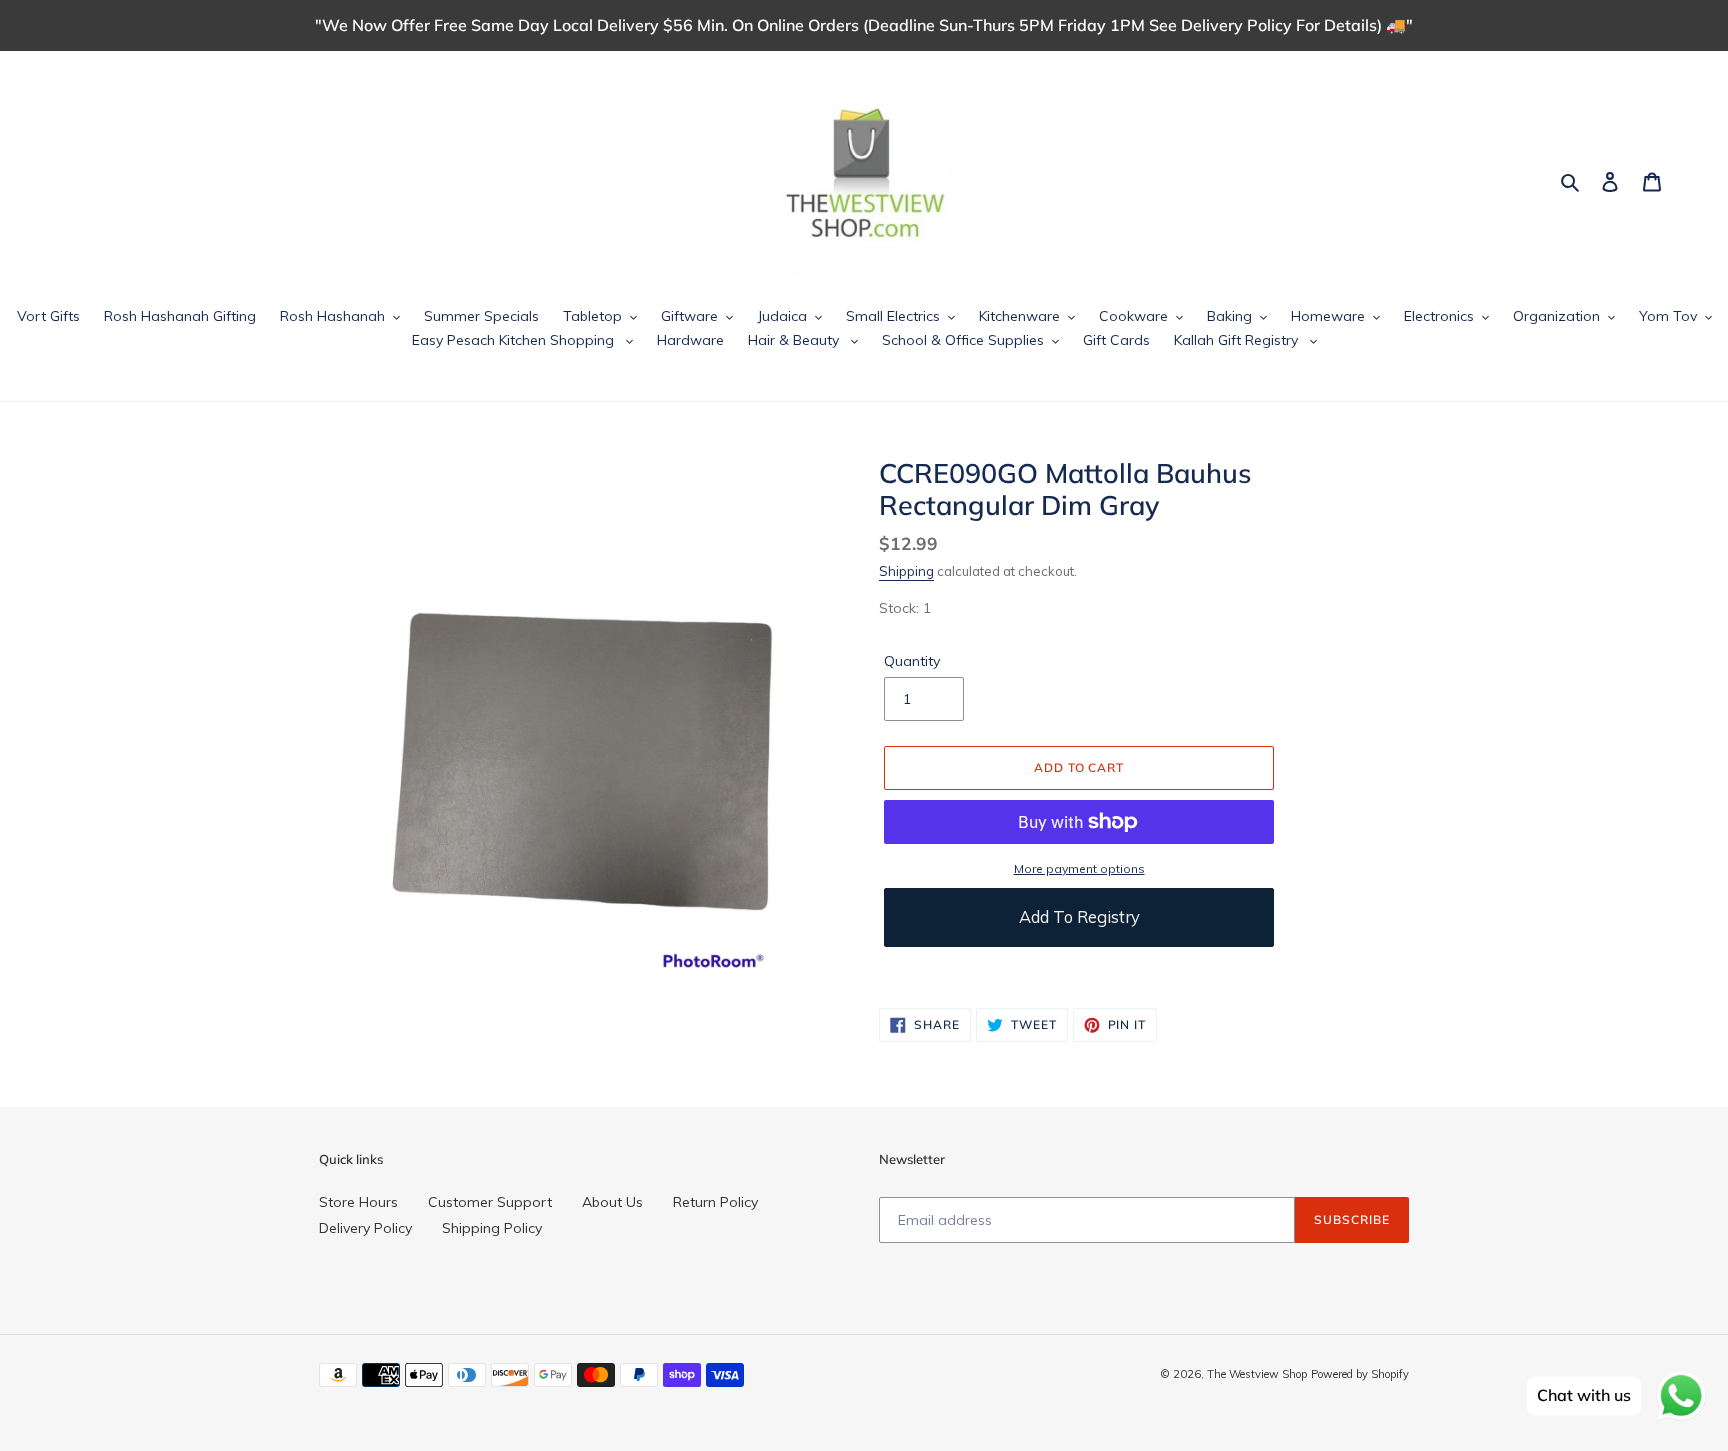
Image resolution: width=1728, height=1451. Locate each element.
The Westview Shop (1257, 1374)
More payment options (1079, 868)
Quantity (912, 661)
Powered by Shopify (1360, 1374)
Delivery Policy (365, 1228)
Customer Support (490, 1202)
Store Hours (358, 1202)
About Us (612, 1202)
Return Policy (715, 1202)
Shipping (906, 571)
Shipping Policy (492, 1228)
